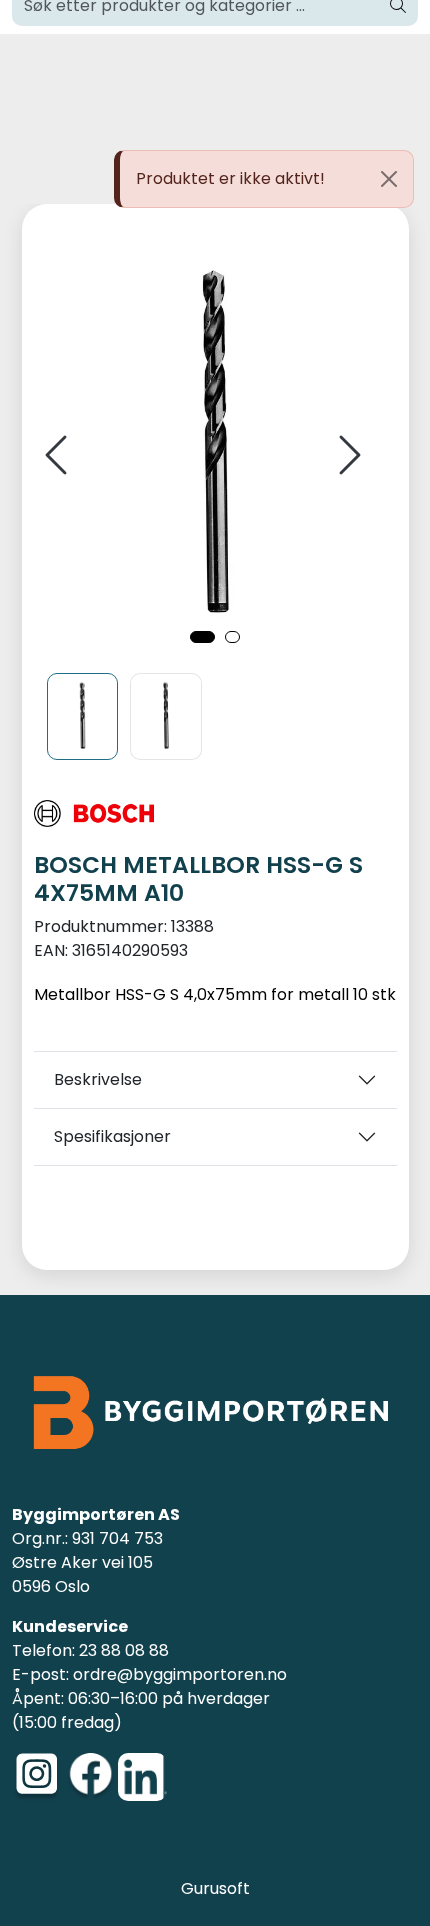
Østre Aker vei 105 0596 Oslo (82, 1574)
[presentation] (59, 455)
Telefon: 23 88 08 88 (90, 1650)
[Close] (389, 179)
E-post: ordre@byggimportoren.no (149, 1674)
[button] (202, 637)
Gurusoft (215, 1888)
